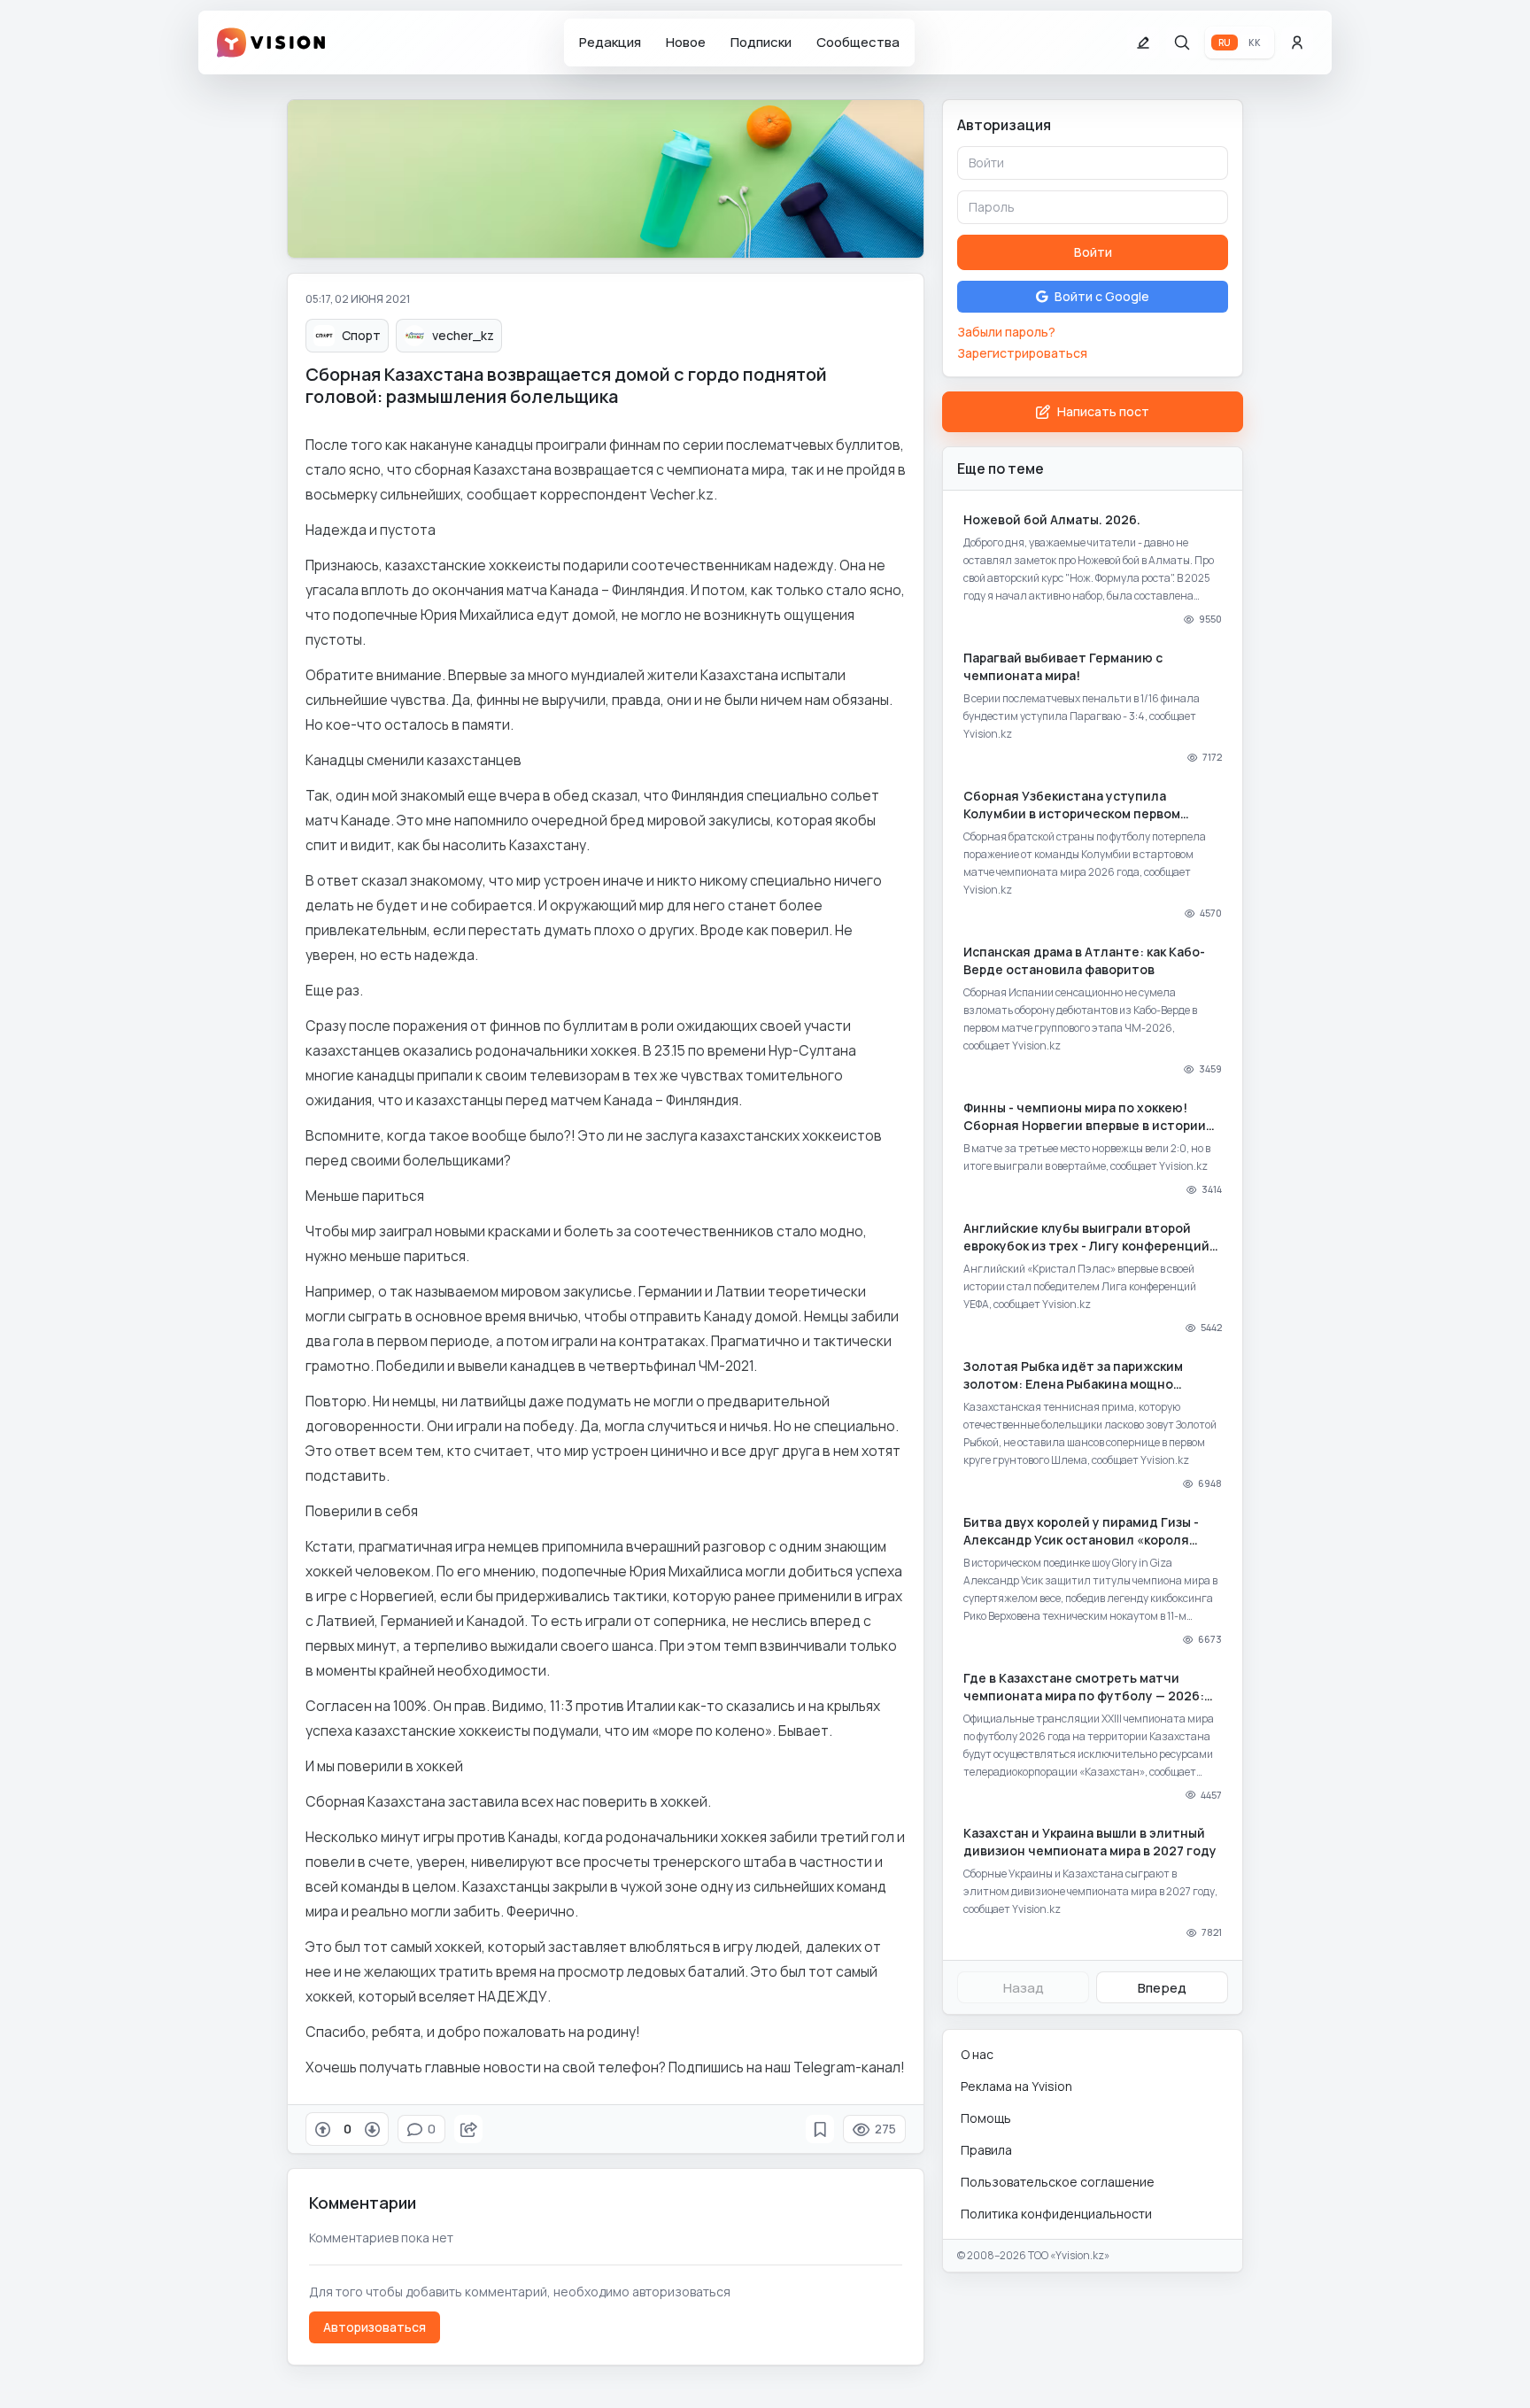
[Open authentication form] (1297, 43)
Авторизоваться (375, 2327)
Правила (986, 2150)
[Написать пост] (1143, 43)
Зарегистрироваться (1022, 353)
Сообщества (858, 42)
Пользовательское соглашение (1058, 2182)
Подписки (761, 42)
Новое (686, 42)
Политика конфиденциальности (1056, 2214)
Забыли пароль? (1006, 332)
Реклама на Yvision (1016, 2086)
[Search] (1182, 43)
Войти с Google (1102, 296)
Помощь (986, 2118)
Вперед (1162, 1988)
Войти (1093, 252)
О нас (977, 2054)
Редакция (610, 42)
